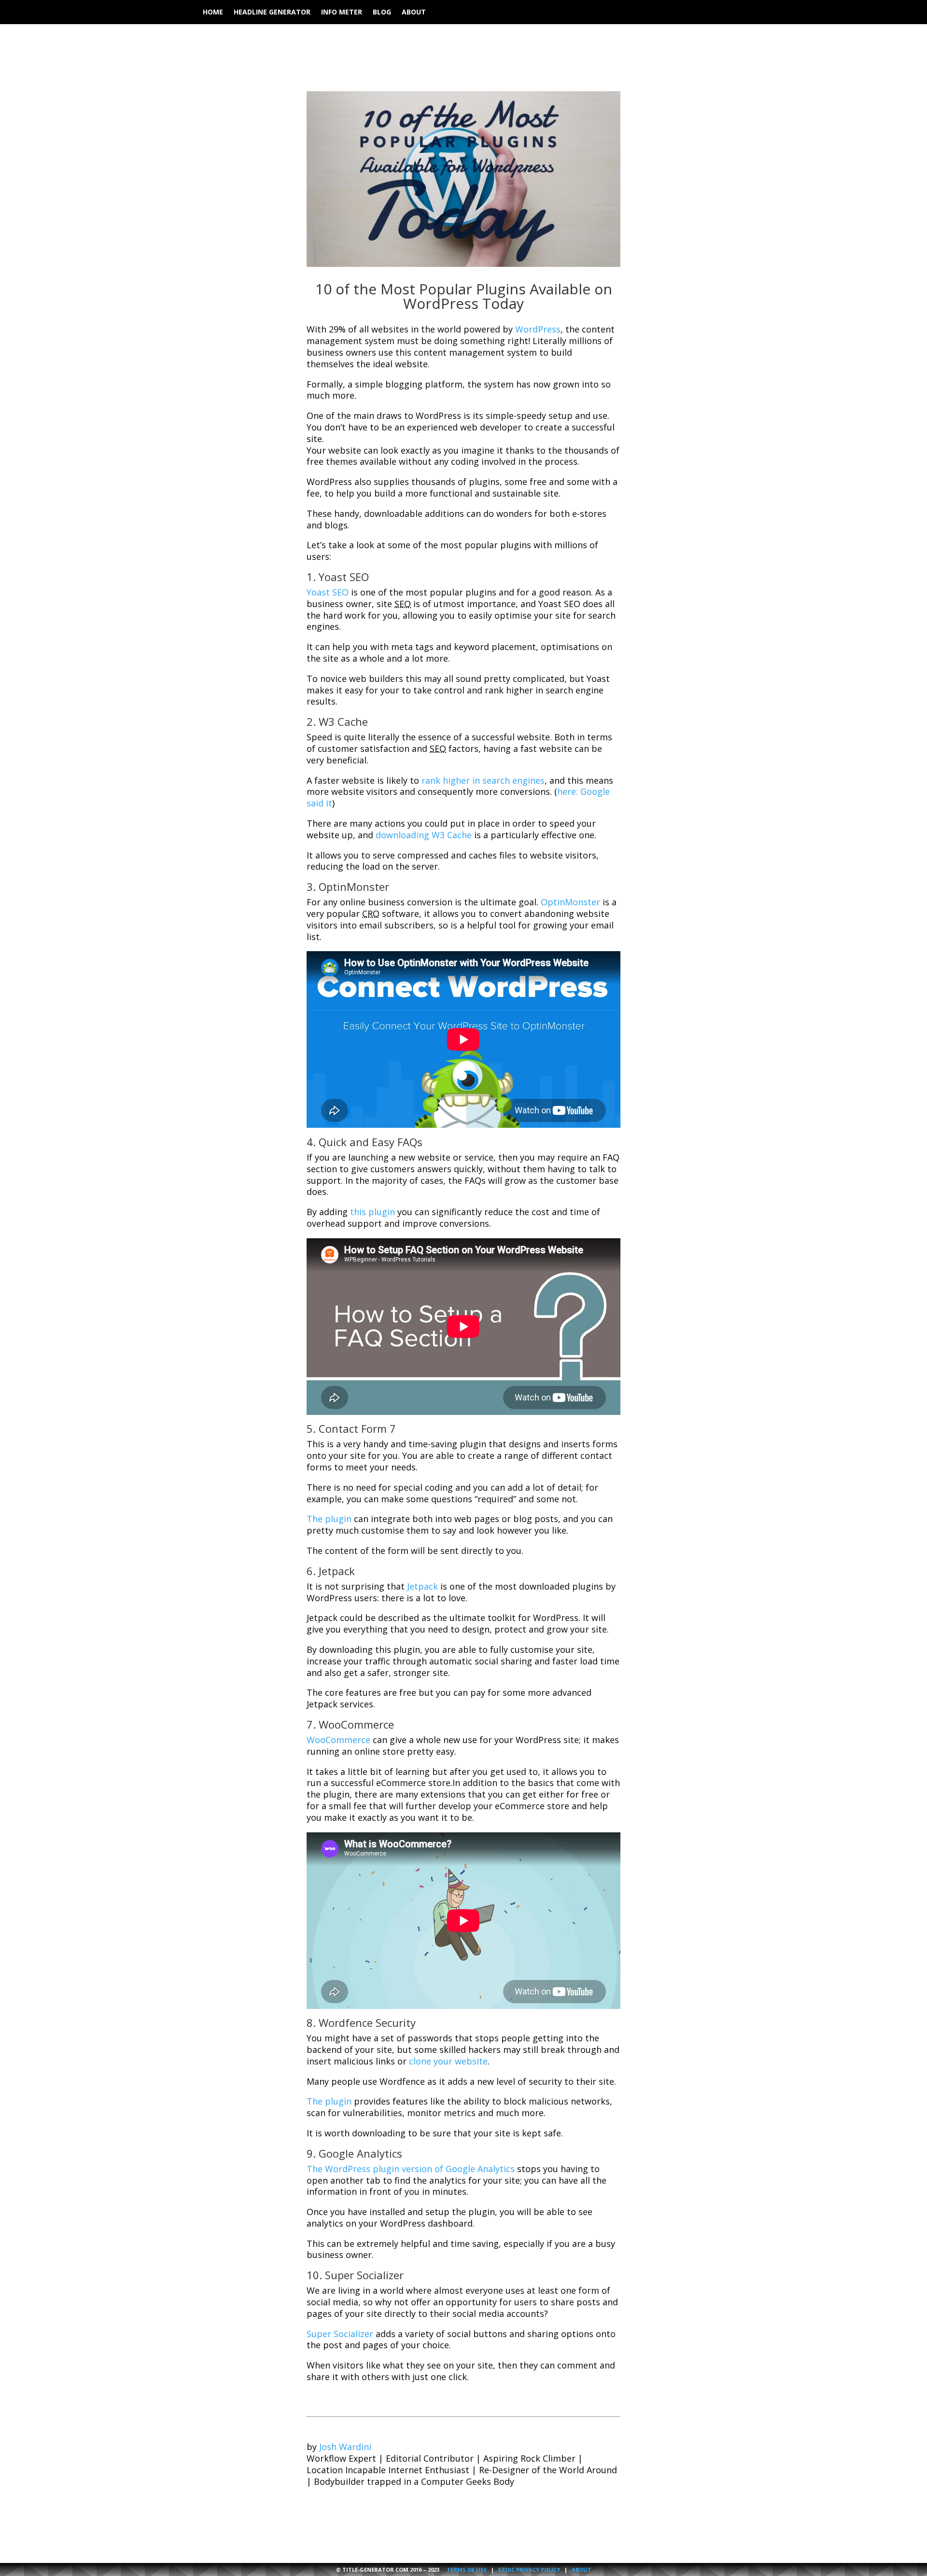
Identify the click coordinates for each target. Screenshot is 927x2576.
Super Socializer (340, 2334)
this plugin (372, 1212)
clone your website (448, 2061)
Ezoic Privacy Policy (529, 2569)
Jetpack (422, 1586)
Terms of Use (467, 2569)
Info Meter (342, 13)
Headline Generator (272, 13)
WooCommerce (338, 1740)
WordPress (538, 329)
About (414, 13)
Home (213, 13)
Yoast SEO (328, 592)
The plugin (329, 1519)
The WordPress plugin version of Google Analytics (411, 2169)
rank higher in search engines (483, 780)
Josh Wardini (345, 2447)
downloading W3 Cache (424, 835)
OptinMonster (570, 902)
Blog (382, 13)
